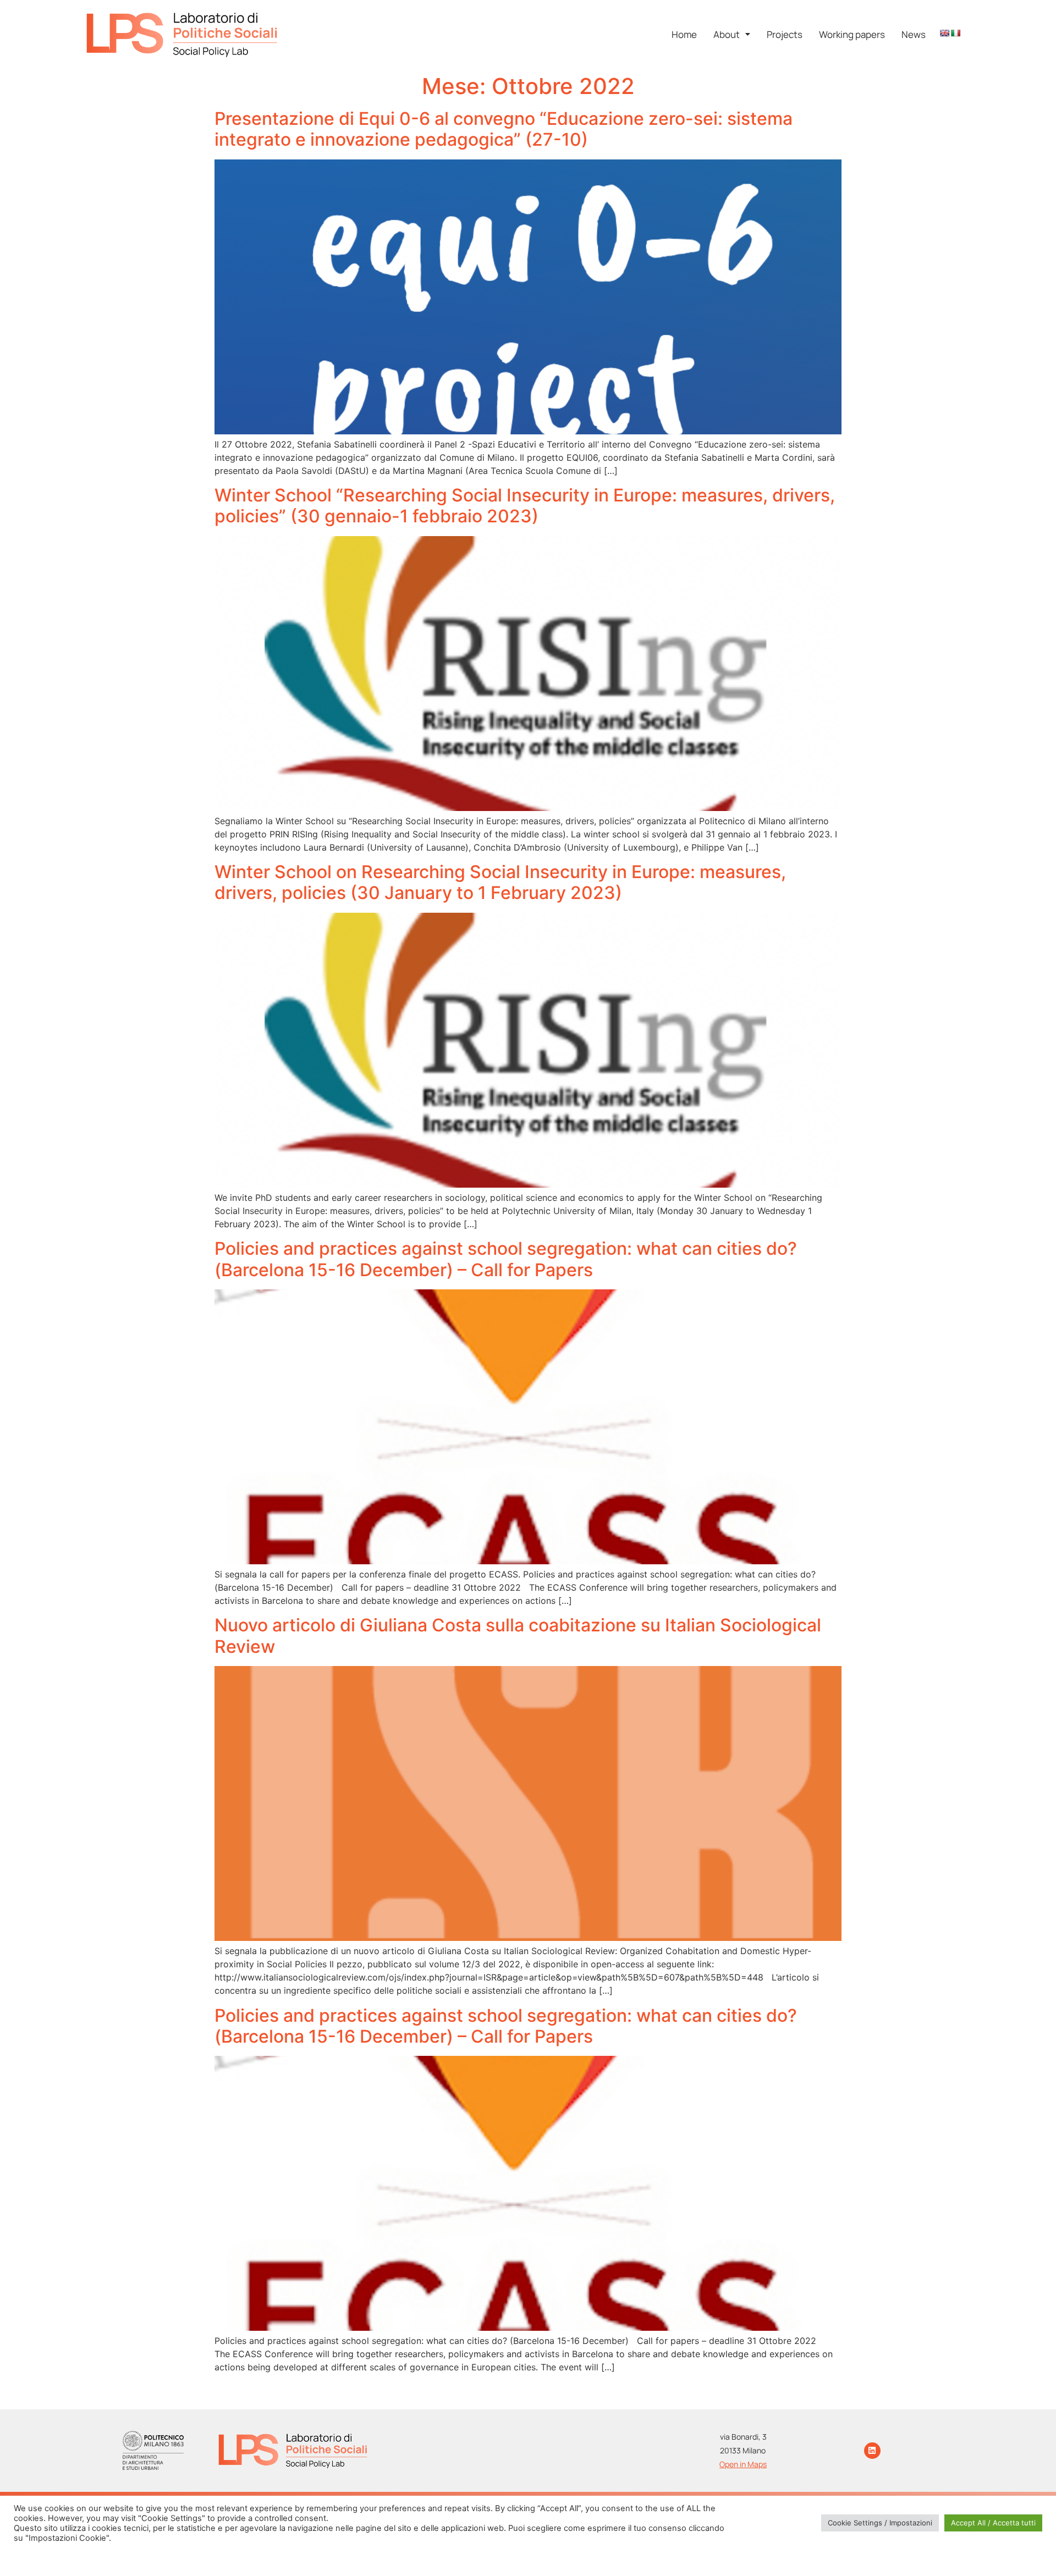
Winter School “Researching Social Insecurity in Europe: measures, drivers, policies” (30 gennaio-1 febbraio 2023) (525, 506)
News (914, 34)
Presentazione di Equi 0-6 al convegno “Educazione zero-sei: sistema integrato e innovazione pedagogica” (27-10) (504, 129)
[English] (944, 33)
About (727, 34)
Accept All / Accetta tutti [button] (993, 2523)
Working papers (852, 34)
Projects (785, 34)
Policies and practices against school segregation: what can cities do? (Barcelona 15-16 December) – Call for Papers (506, 1259)
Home (684, 34)
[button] (732, 34)
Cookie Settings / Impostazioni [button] (880, 2523)
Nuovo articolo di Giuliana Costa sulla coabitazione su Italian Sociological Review (518, 1635)
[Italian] (955, 33)
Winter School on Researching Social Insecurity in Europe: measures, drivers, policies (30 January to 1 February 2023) (500, 882)
